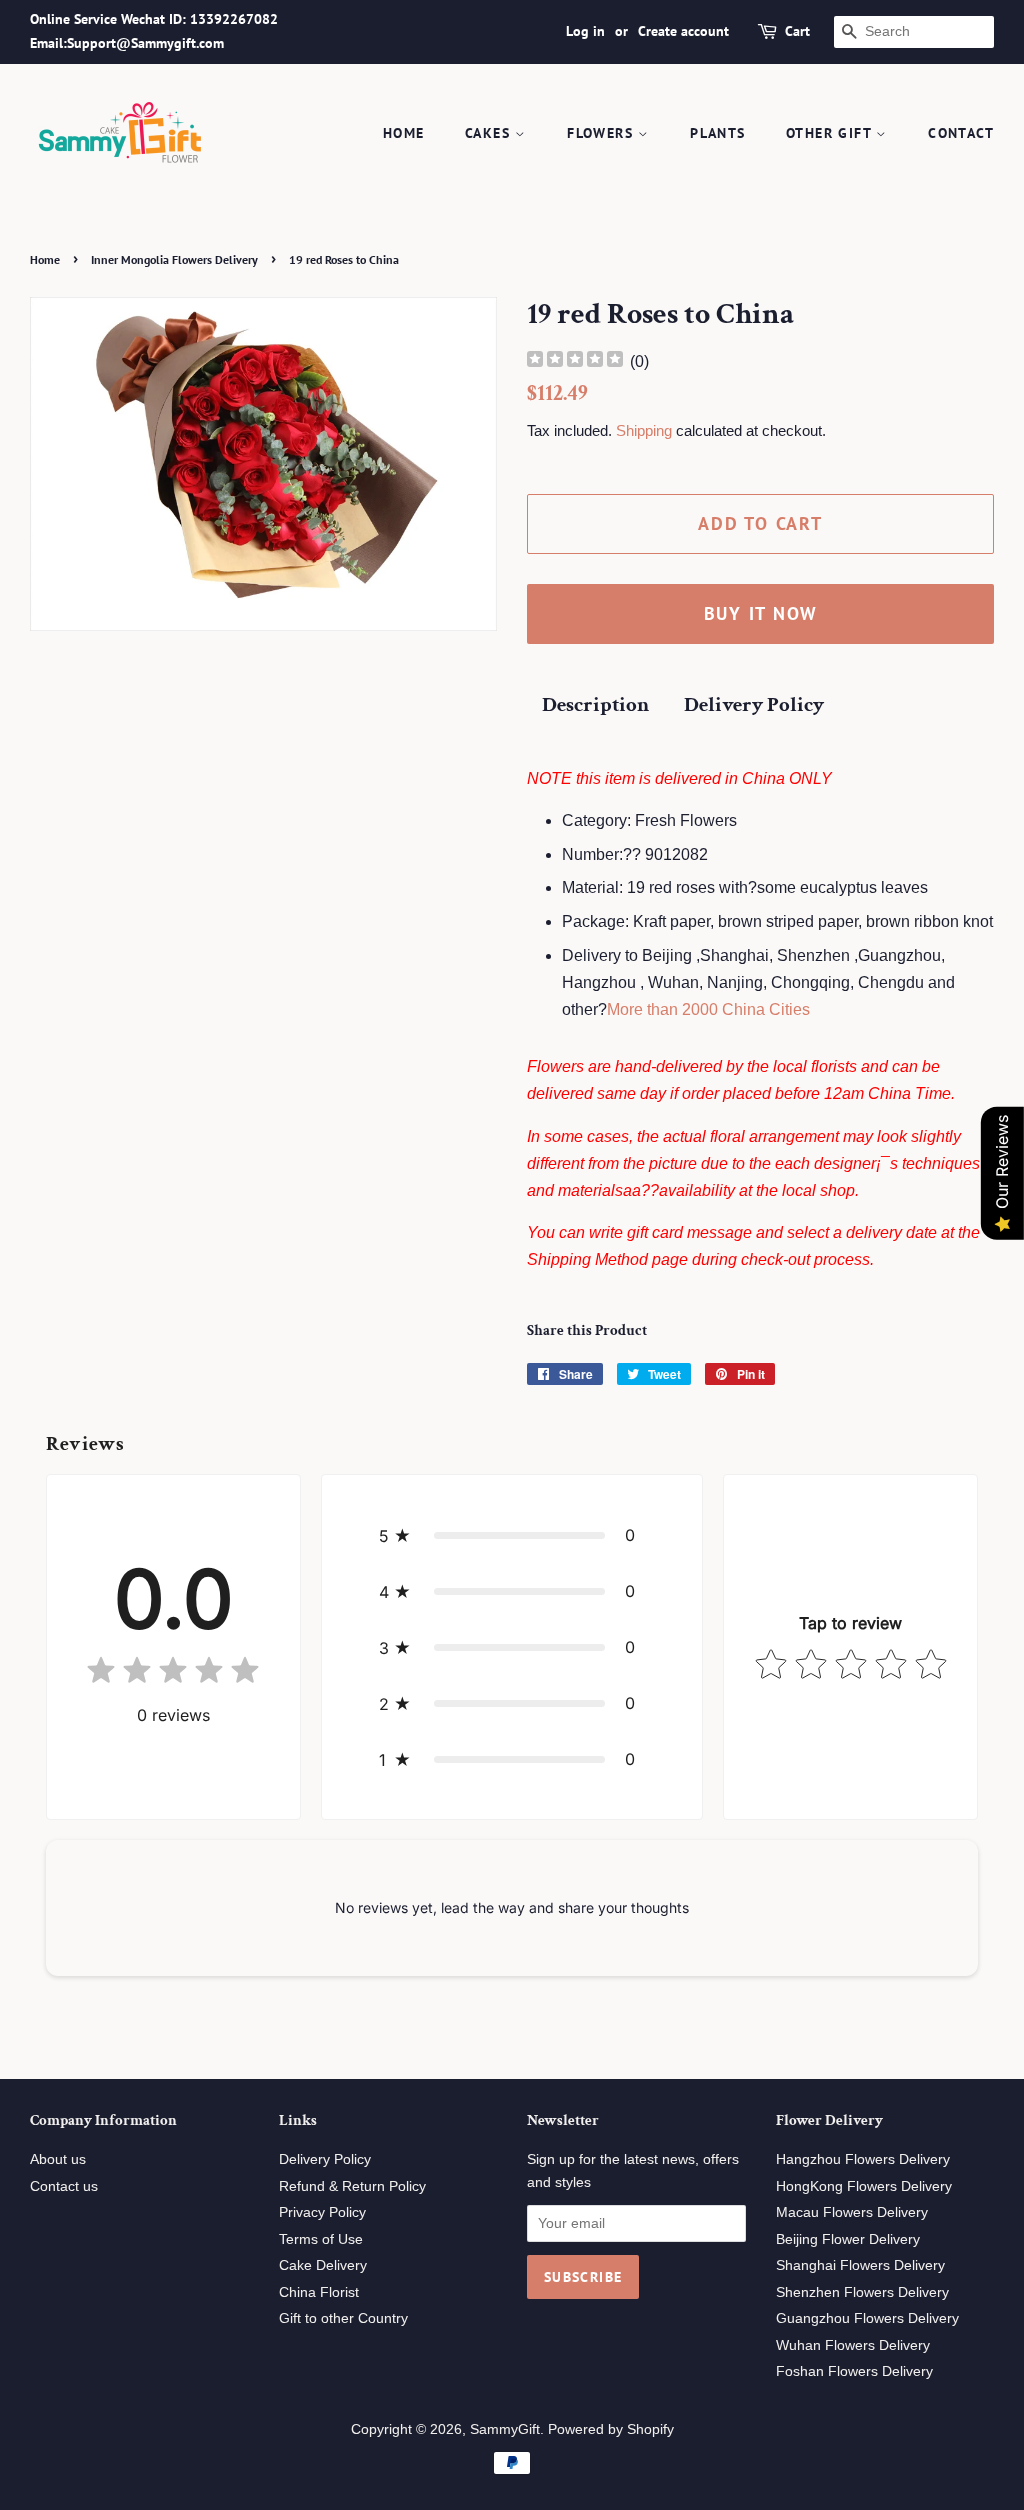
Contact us (64, 2186)
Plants (717, 133)
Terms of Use (321, 2239)
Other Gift (831, 133)
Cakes (490, 133)
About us (58, 2159)
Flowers (602, 133)
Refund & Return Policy (352, 2186)
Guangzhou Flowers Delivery (867, 2318)
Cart (797, 31)
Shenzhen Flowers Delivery (862, 2292)
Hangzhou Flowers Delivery (863, 2159)
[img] (575, 361)
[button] (512, 1535)
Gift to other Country (343, 2318)
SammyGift (505, 2429)
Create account (683, 31)
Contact (961, 133)
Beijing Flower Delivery (848, 2239)
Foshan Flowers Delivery (854, 2371)
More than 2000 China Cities (708, 1009)
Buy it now (761, 613)
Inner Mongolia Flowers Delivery (174, 259)
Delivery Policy (754, 704)
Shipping (644, 430)
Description (595, 704)
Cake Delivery (323, 2265)
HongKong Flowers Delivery (864, 2186)
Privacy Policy (322, 2212)
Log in (585, 31)
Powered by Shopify (611, 2429)
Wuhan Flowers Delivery (853, 2345)
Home (404, 133)
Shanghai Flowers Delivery (860, 2265)
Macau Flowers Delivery (852, 2212)
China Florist (319, 2292)
